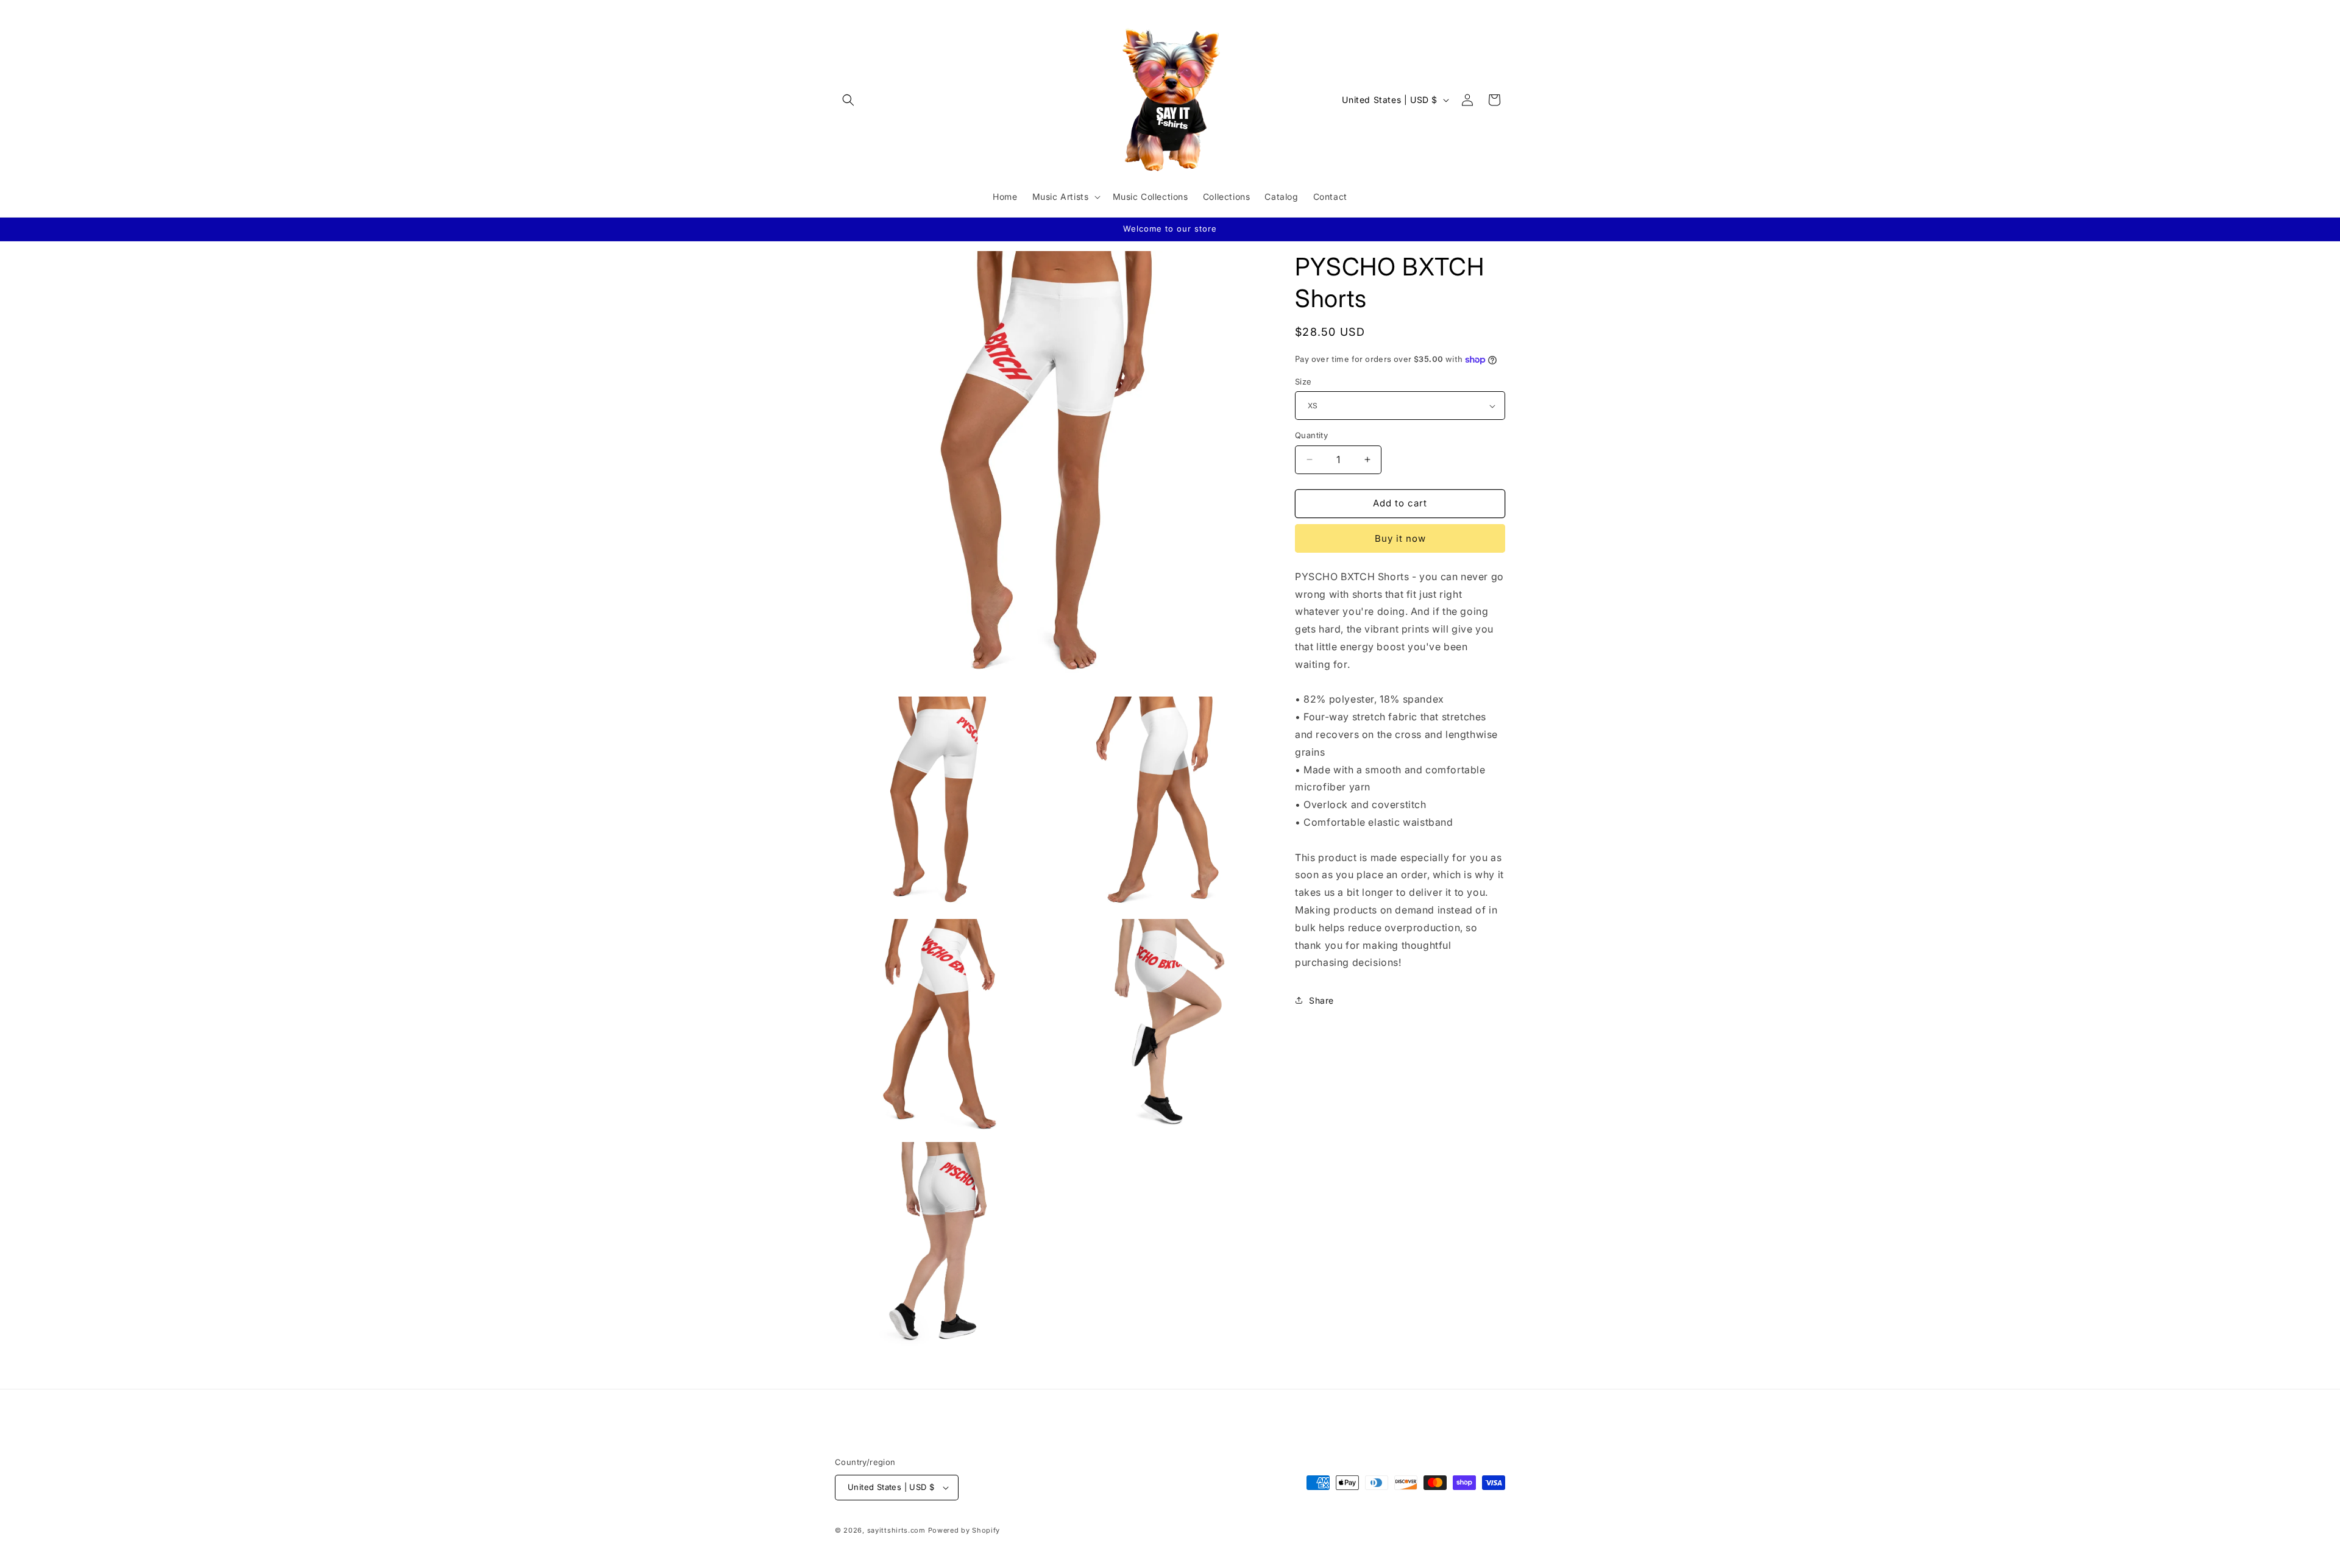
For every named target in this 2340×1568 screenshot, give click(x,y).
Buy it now (1400, 538)
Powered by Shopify (964, 1530)
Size (1303, 381)
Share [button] (1321, 1000)
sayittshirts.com (896, 1530)
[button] (848, 100)
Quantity (1311, 435)
